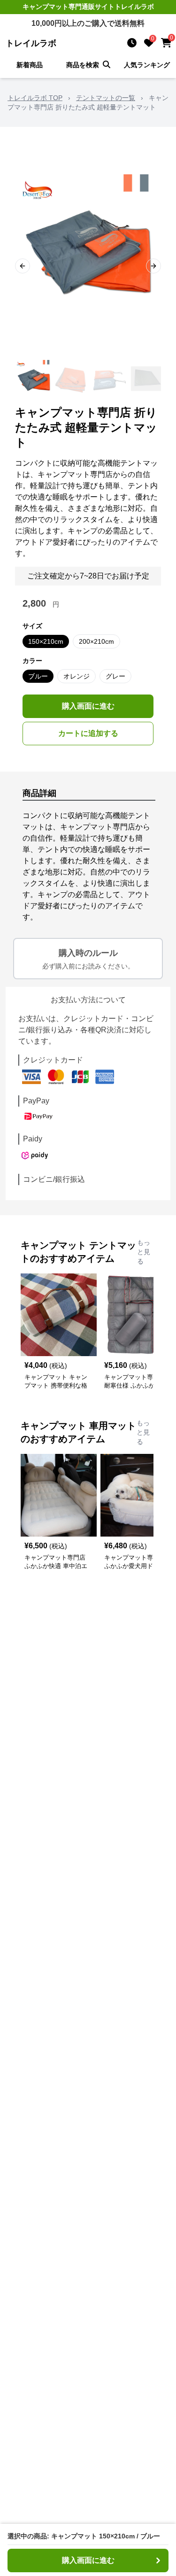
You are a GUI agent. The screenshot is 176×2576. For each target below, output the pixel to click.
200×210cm (96, 641)
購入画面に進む (88, 706)
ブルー (38, 676)
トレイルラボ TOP (35, 98)
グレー (115, 676)
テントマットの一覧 (106, 98)
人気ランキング (147, 65)
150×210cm (46, 641)
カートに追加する (88, 733)
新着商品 (30, 65)
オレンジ (77, 676)
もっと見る (144, 1252)
